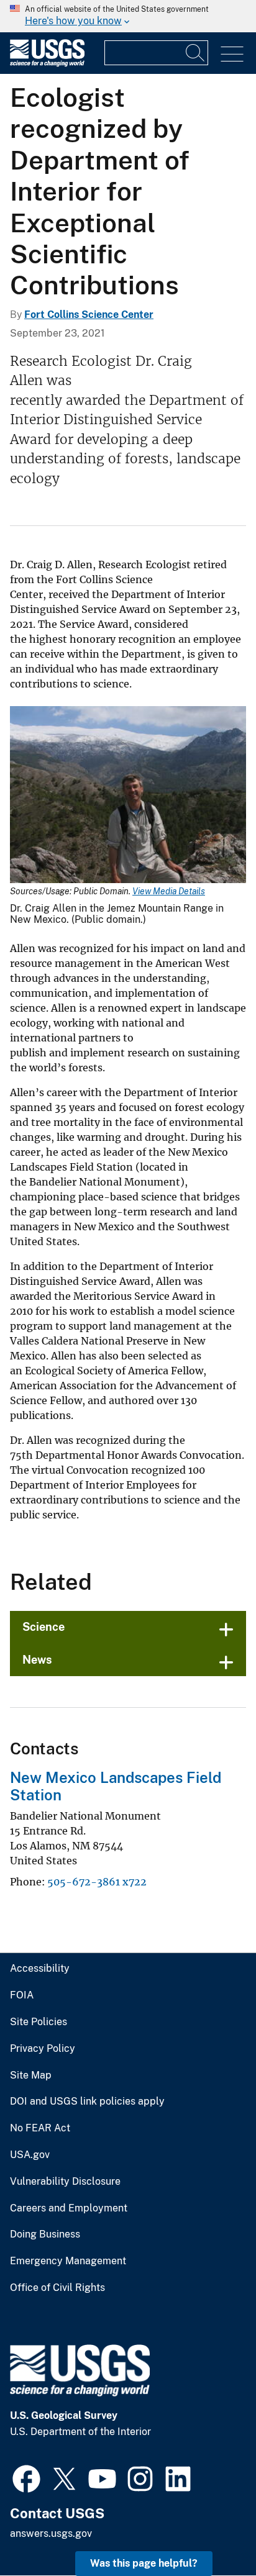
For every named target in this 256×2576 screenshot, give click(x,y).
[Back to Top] (211, 2531)
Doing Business (45, 2234)
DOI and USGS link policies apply (87, 2102)
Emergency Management (68, 2261)
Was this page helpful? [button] (144, 2563)
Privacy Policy (43, 2049)
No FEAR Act (40, 2128)
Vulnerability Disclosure (65, 2182)
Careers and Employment (69, 2208)
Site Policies (39, 2022)
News (37, 1660)
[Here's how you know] (128, 16)
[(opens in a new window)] (26, 2477)
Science (43, 1627)
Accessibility (40, 1969)
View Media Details (169, 891)
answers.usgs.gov (51, 2533)
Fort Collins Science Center (89, 315)
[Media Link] (128, 796)
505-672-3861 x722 (97, 1882)
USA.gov (30, 2155)
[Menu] (232, 54)
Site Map (31, 2075)
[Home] (47, 64)
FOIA (22, 1995)
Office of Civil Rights (57, 2288)
